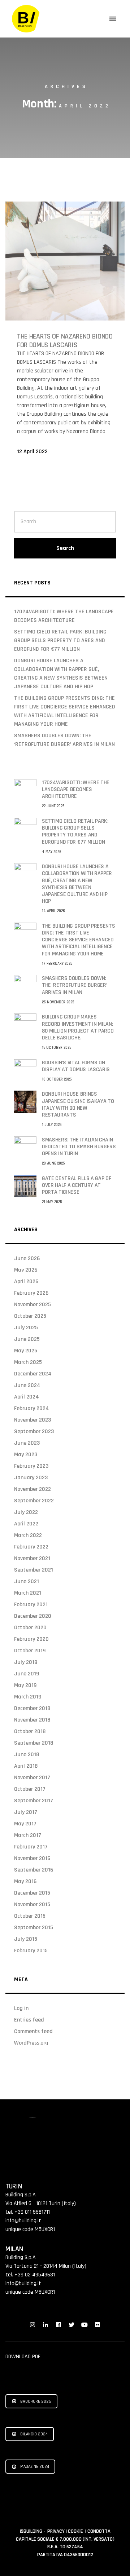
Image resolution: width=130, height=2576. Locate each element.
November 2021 (32, 1558)
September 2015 (34, 1928)
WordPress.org (31, 2043)
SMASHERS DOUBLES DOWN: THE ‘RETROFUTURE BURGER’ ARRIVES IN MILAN (74, 985)
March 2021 (28, 1593)
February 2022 (31, 1547)
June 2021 (27, 1581)
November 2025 (32, 1305)
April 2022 (26, 1524)
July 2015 (26, 1939)
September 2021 (34, 1570)
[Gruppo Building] (26, 19)
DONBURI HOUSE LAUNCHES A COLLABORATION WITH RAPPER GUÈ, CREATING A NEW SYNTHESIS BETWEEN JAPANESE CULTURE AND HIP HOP (77, 884)
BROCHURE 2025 (36, 2401)
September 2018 (34, 1743)
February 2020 (31, 1639)
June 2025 (27, 1339)
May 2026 (26, 1270)
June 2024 (27, 1385)
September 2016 (34, 1870)
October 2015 (30, 1916)
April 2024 (27, 1397)
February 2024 (32, 1408)
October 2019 (30, 1651)
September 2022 (34, 1501)
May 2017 (25, 1824)
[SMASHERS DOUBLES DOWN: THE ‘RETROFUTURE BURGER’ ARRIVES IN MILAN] (25, 986)
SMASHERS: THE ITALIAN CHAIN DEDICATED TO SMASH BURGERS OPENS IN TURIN (79, 1147)
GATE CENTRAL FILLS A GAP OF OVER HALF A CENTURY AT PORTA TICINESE (76, 1185)
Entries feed (29, 2020)
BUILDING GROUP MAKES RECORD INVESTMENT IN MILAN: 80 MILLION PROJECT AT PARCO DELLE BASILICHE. (78, 1027)
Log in (21, 2008)
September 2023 (34, 1431)
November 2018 (32, 1720)
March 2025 (28, 1362)
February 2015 (31, 1951)
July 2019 (26, 1662)
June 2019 (27, 1674)
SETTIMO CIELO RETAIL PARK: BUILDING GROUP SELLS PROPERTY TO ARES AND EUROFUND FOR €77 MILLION (60, 640)
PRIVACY (57, 2531)
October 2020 (30, 1628)
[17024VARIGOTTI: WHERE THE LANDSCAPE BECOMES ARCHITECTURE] (25, 790)
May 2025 (26, 1351)
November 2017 (32, 1778)
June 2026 (27, 1258)
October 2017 (30, 1789)
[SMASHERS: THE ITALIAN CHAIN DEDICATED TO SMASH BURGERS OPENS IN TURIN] (25, 1147)
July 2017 (26, 1812)
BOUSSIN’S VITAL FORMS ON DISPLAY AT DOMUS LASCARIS (76, 1066)
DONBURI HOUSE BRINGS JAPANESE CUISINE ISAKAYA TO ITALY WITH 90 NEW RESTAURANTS (78, 1104)
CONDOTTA (99, 2531)
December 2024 (33, 1374)
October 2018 (30, 1731)
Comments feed (33, 2031)
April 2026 (26, 1282)
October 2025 (30, 1316)
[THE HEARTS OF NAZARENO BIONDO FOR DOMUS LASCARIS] (65, 261)
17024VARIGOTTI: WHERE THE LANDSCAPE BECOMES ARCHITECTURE (76, 789)
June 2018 (27, 1755)
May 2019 (25, 1685)
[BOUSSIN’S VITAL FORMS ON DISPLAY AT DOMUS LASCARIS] (25, 1070)
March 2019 (28, 1697)
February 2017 (31, 1847)
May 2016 (25, 1881)
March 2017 (28, 1835)
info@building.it (23, 2221)
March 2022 (28, 1535)
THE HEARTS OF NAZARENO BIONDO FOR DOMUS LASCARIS (65, 341)
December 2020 (33, 1616)
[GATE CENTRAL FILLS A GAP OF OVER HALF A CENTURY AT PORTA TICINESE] (25, 1186)
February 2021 (31, 1605)
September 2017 (34, 1801)
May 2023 (26, 1455)
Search (65, 548)
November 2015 (32, 1905)
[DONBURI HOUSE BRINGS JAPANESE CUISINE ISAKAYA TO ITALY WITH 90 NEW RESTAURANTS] (25, 1102)
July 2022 (26, 1512)
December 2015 (32, 1893)
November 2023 (32, 1420)
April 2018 (26, 1766)
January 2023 (31, 1478)
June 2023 (27, 1443)
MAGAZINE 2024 (35, 2467)
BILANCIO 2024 (34, 2434)
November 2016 (32, 1858)
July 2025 (26, 1328)
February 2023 (31, 1466)
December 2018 (32, 1708)
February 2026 (31, 1293)
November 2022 (32, 1489)
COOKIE (76, 2531)
